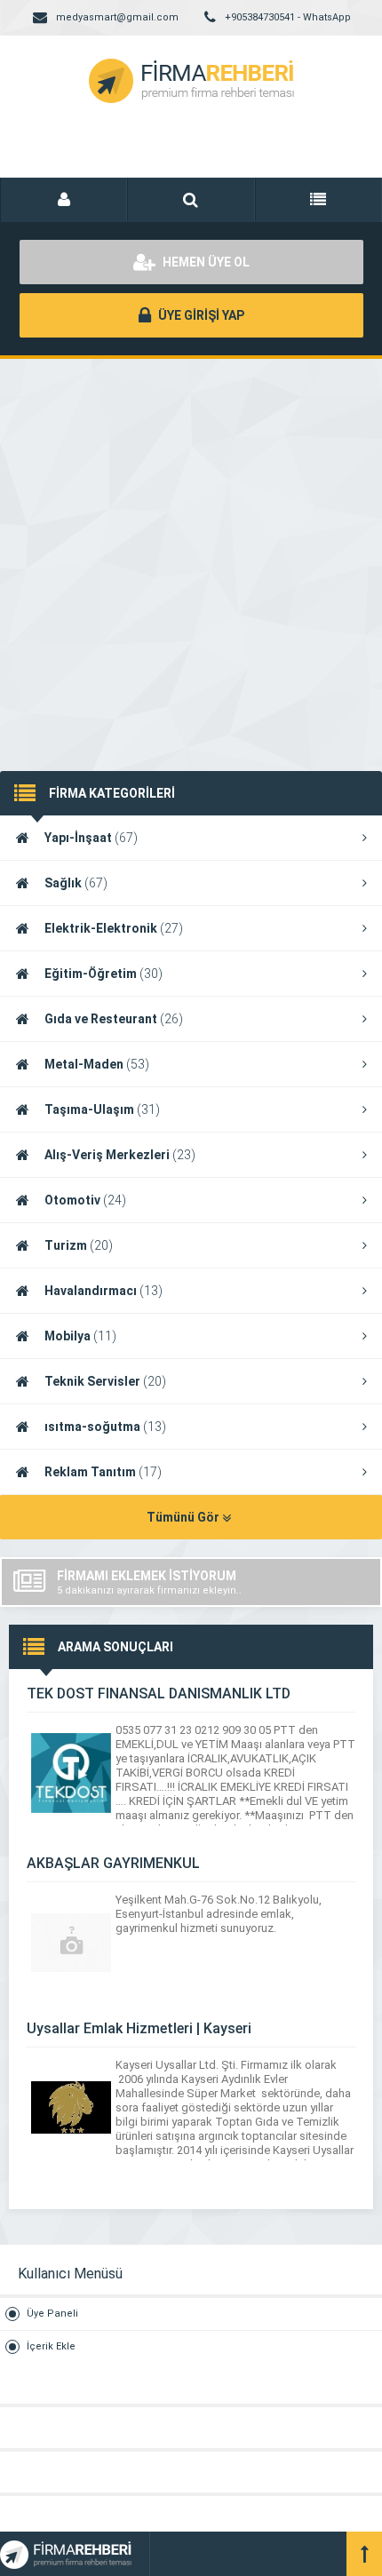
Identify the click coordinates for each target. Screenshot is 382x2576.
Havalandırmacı (103, 1291)
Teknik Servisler (105, 1381)
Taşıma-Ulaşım (102, 1109)
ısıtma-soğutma (105, 1427)
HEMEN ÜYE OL (205, 262)
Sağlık (76, 883)
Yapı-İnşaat (91, 838)
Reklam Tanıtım (103, 1472)
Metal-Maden (97, 1064)
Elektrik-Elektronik (114, 928)
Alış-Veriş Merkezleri (120, 1155)
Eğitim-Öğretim (103, 974)
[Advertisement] (191, 547)
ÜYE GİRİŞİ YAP (200, 315)
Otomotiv (85, 1200)
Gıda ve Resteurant (114, 1019)
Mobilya (80, 1336)
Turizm (79, 1245)
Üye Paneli (52, 2314)
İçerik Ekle (51, 2346)
